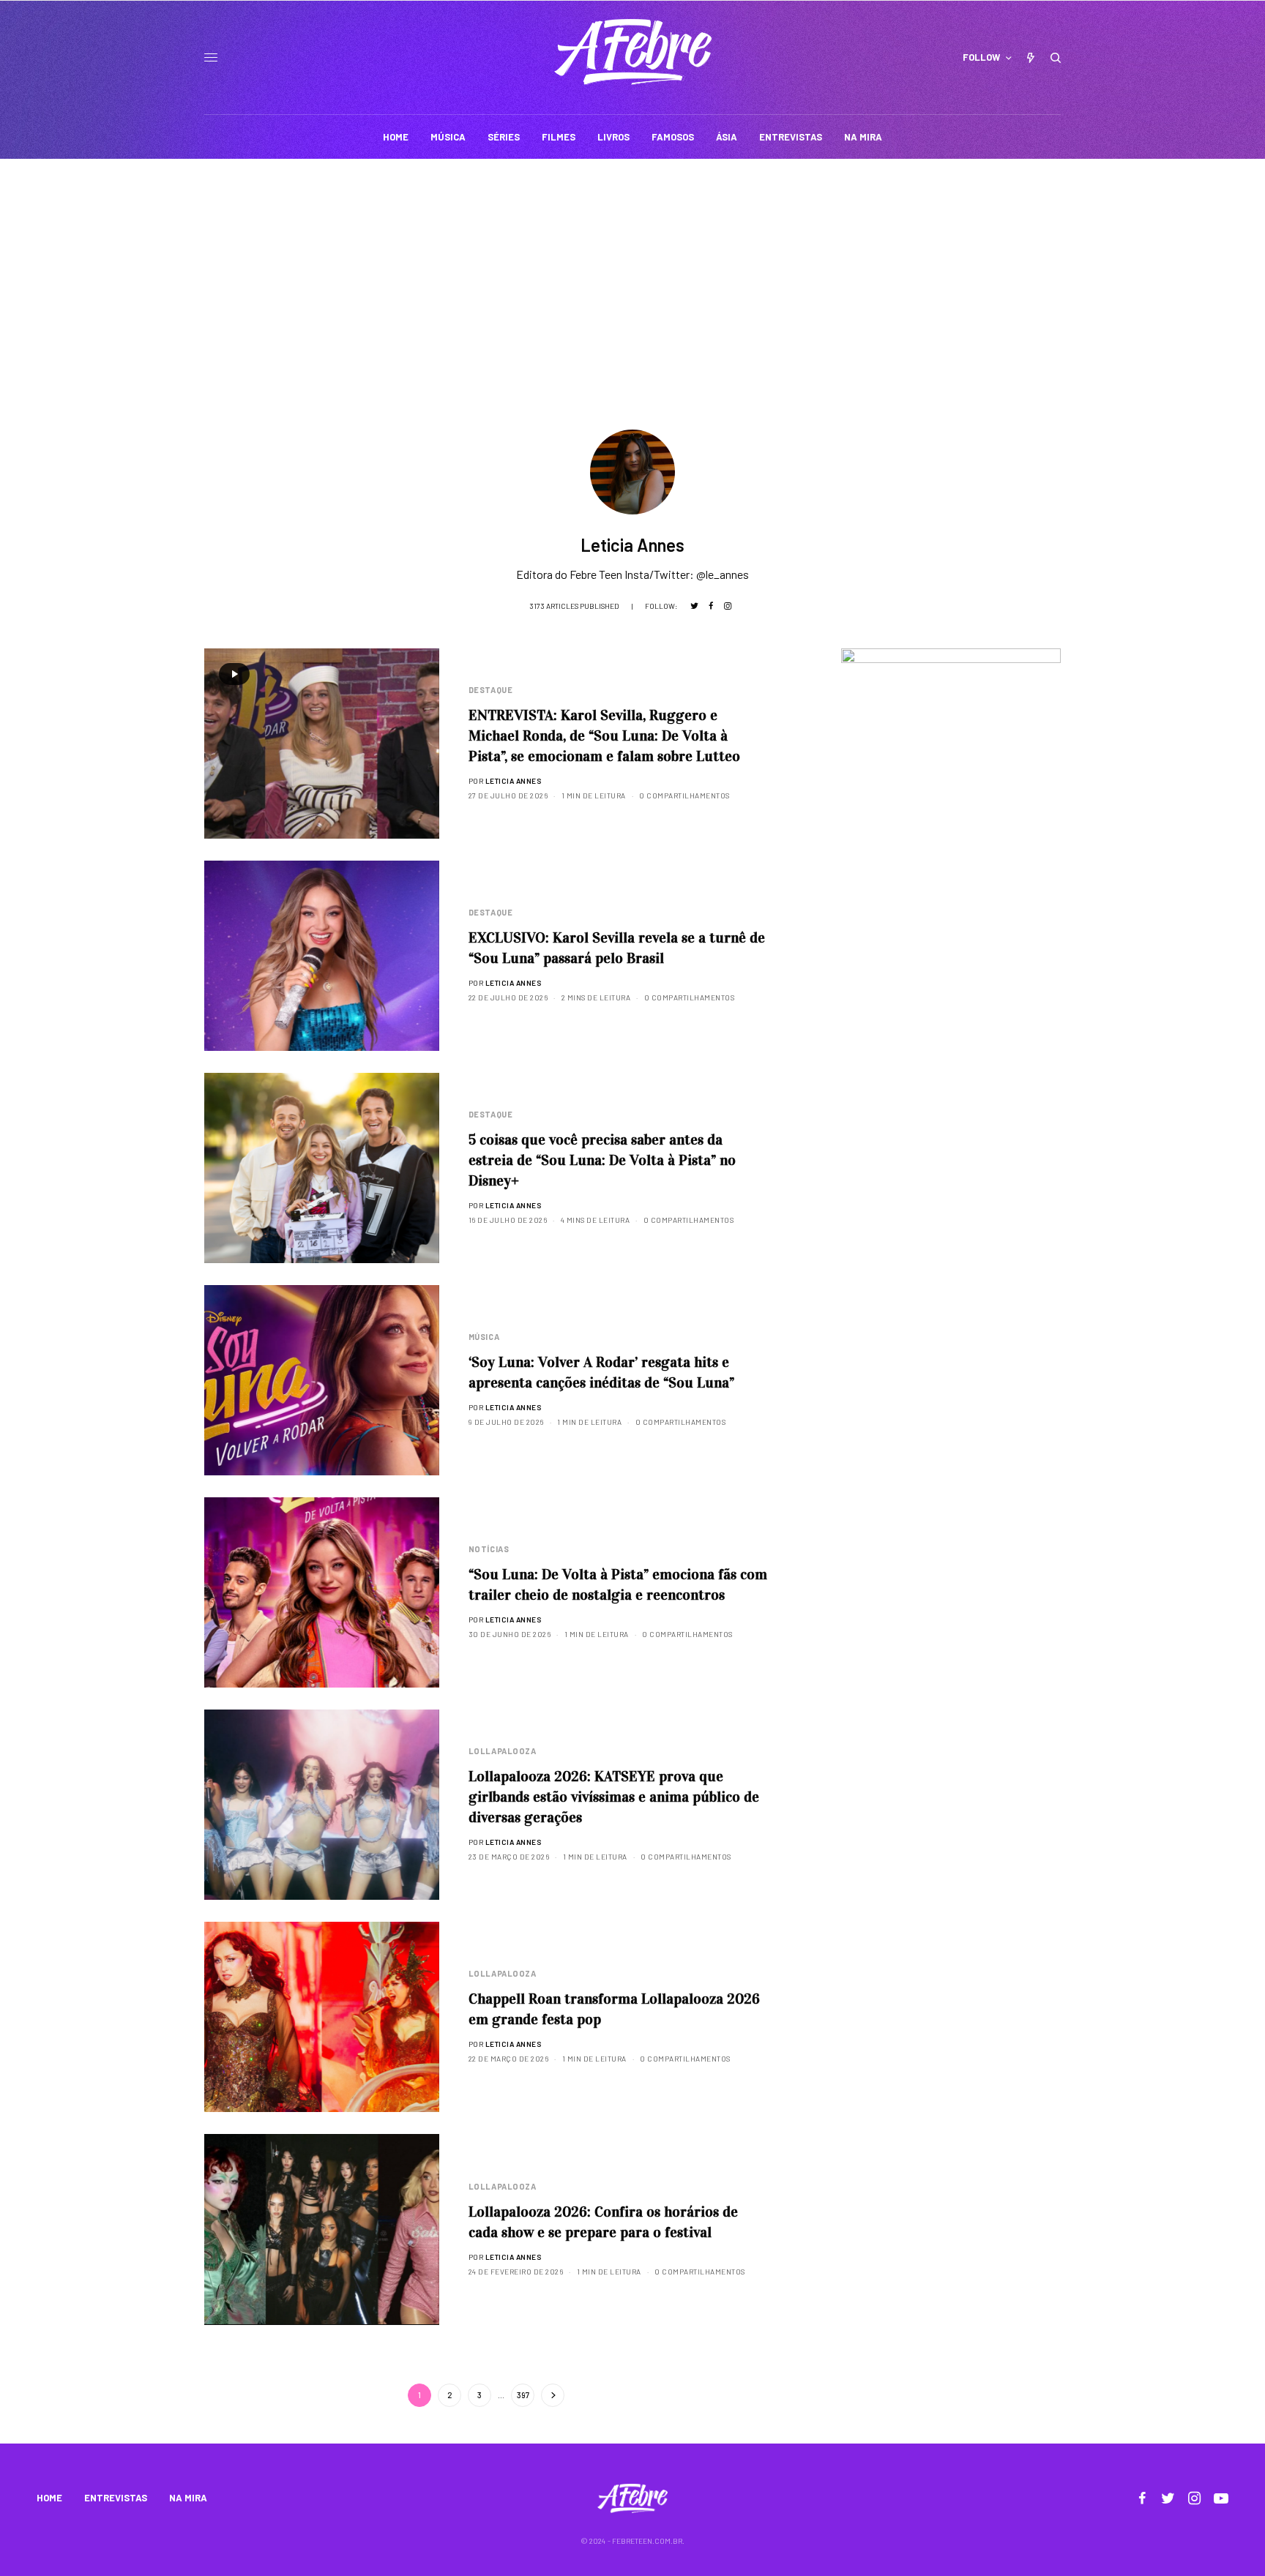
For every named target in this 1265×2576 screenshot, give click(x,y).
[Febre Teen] (633, 52)
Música (484, 1337)
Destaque (490, 690)
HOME (49, 2498)
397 (523, 2395)
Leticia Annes (514, 781)
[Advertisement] (632, 269)
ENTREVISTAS (116, 2498)
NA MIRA (188, 2498)
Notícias (489, 1549)
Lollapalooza (503, 1751)
